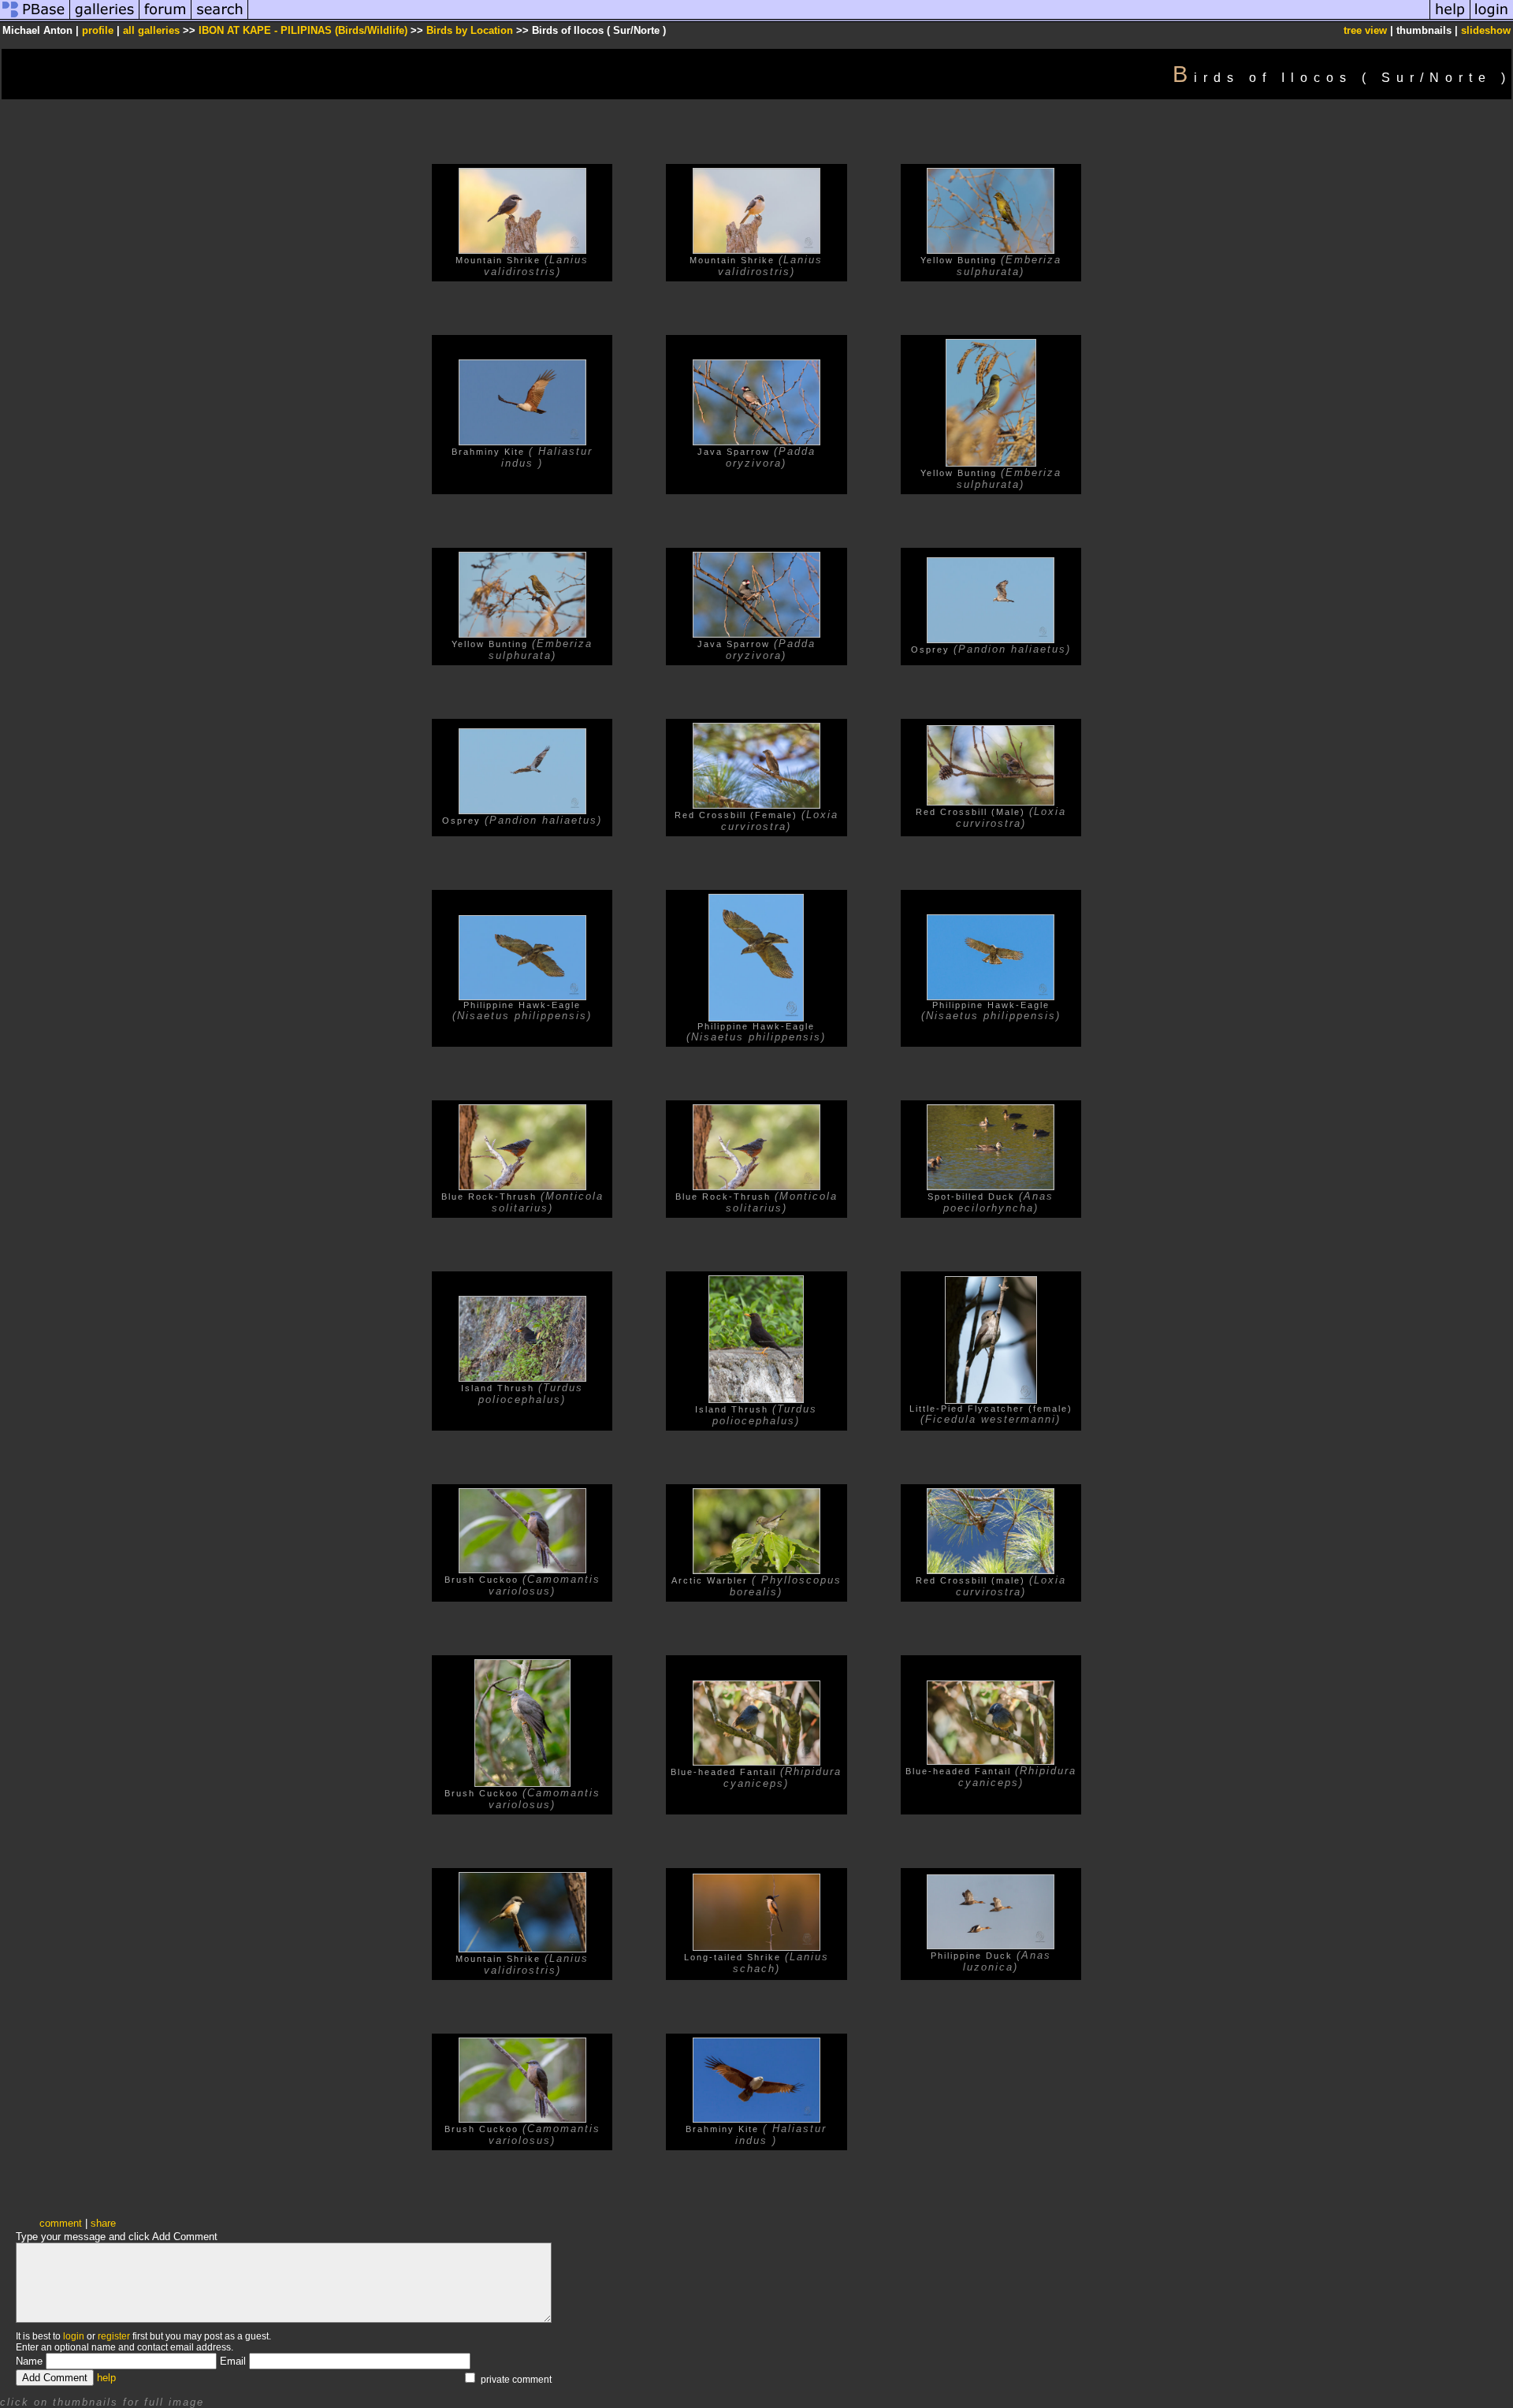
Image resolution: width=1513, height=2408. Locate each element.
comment (61, 2223)
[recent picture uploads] (105, 19)
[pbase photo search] (220, 19)
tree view (1365, 30)
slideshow (1486, 30)
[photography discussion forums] (165, 19)
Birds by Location (470, 30)
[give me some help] (1450, 19)
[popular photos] (839, 19)
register (114, 2336)
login (74, 2336)
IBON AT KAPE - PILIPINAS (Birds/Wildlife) (303, 30)
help (106, 2378)
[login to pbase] (1492, 19)
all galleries (151, 30)
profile (98, 30)
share (103, 2223)
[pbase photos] (35, 19)
